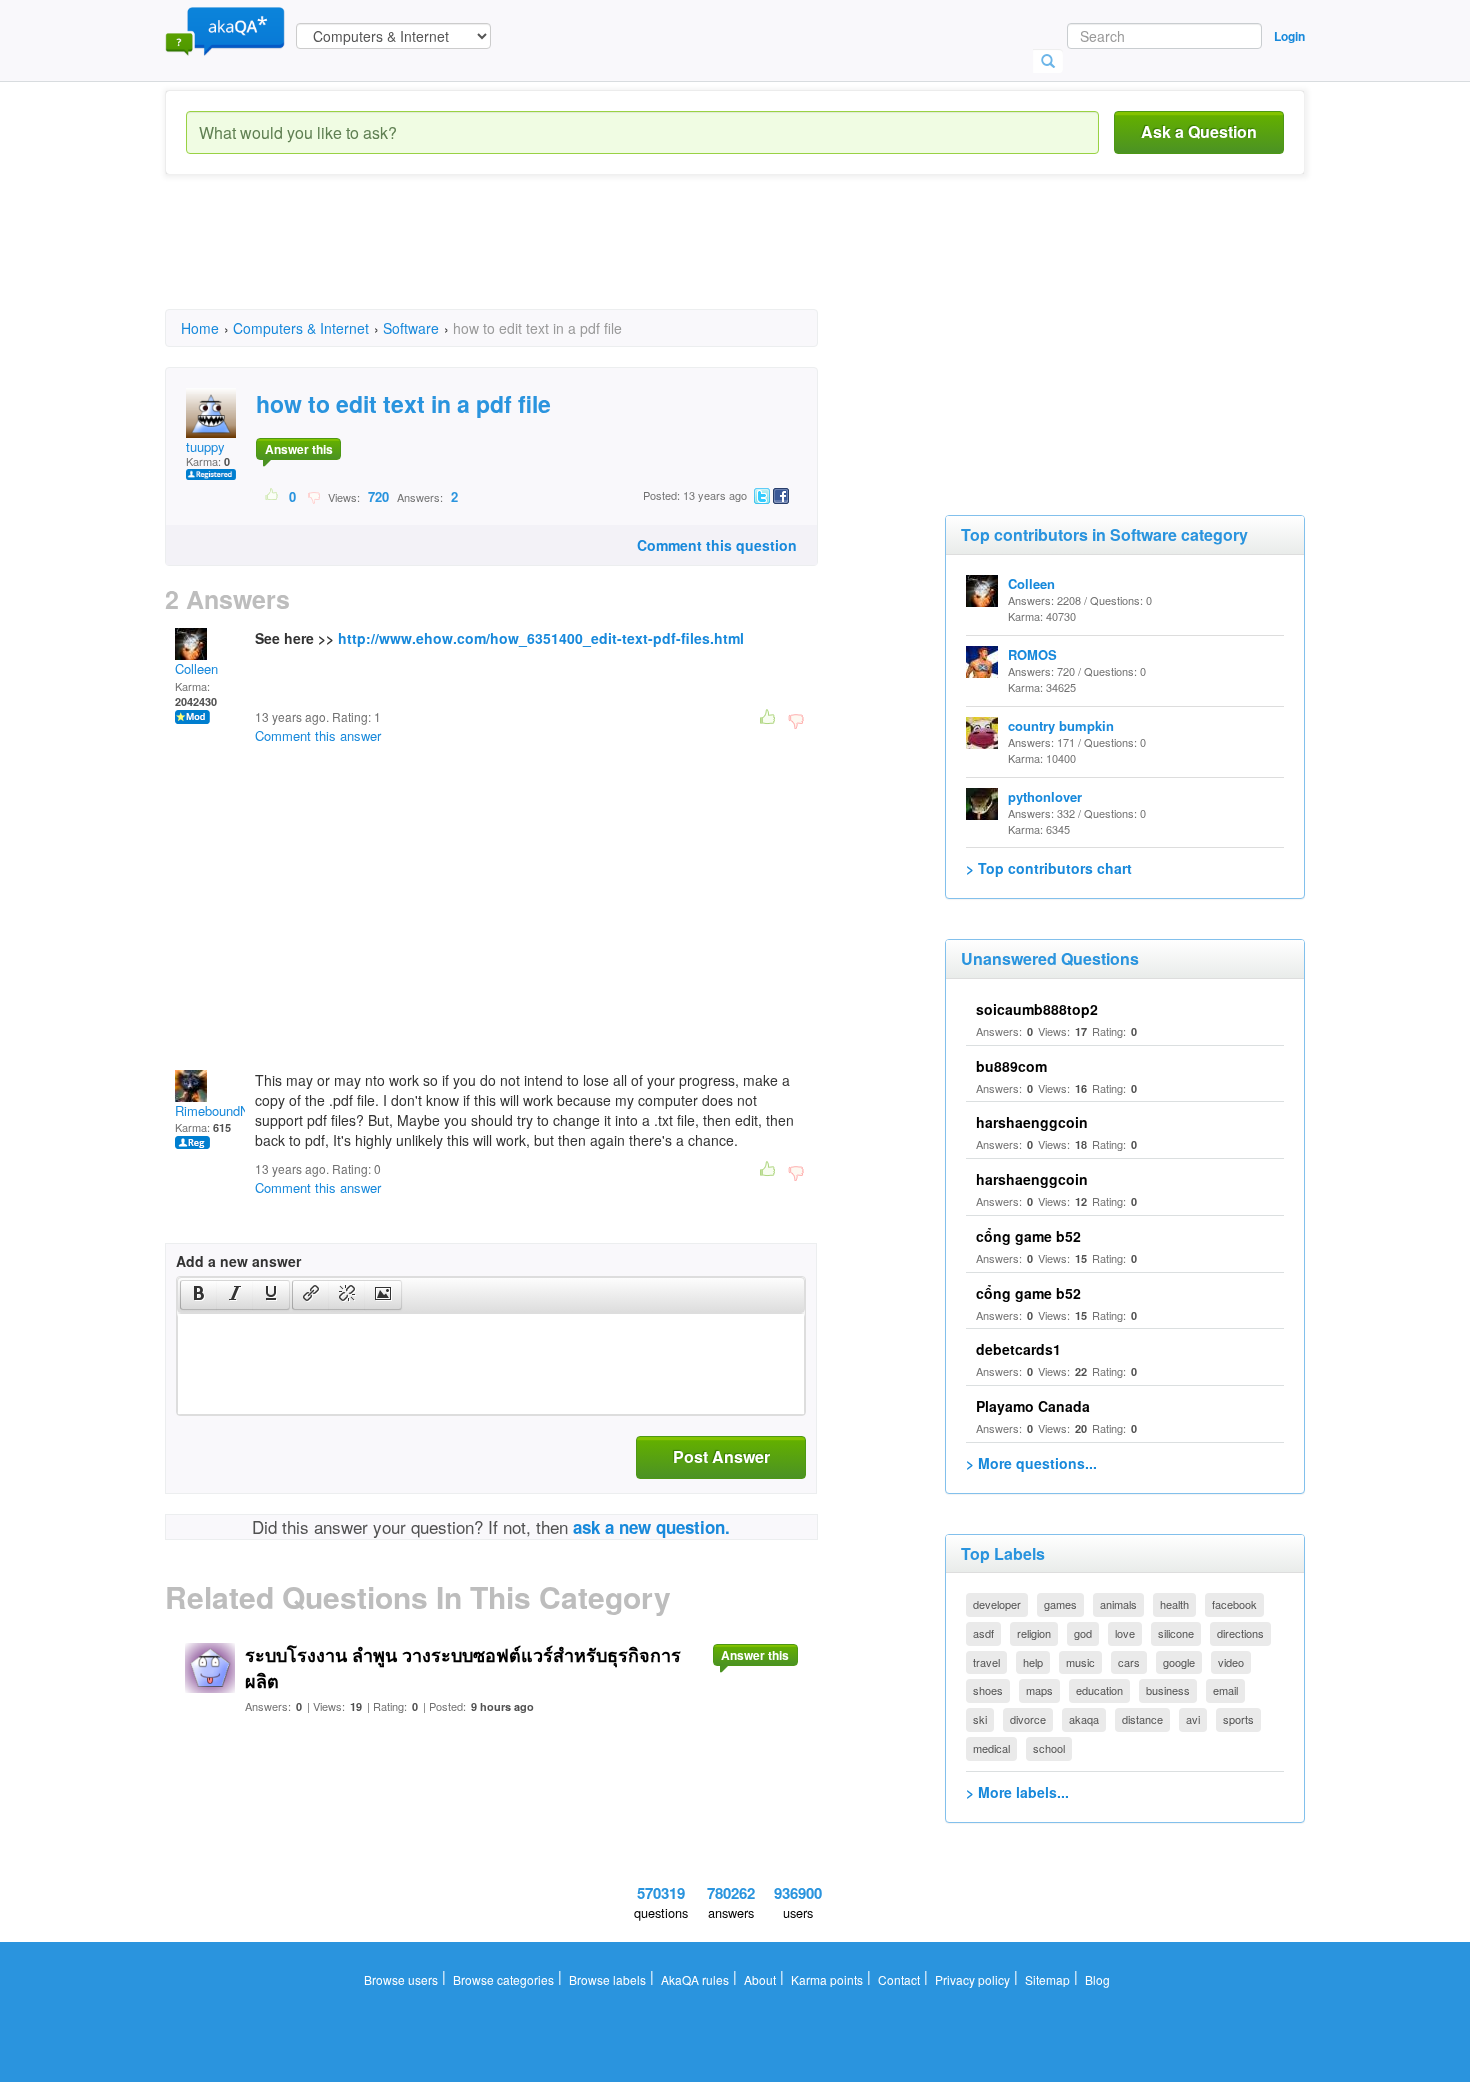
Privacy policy (972, 1979)
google (1179, 1662)
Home (200, 328)
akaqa (1084, 1719)
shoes (988, 1690)
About (760, 1979)
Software (411, 328)
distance (1142, 1719)
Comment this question (717, 545)
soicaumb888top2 (1037, 1009)
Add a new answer (238, 1261)
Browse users (401, 1979)
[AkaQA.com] (225, 30)
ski (980, 1719)
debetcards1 (1018, 1349)
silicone (1176, 1633)
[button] (198, 1295)
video (1231, 1662)
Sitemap (1047, 1979)
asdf (983, 1633)
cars (1129, 1662)
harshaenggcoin (1032, 1122)
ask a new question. (651, 1527)
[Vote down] (313, 496)
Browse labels (607, 1979)
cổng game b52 (1028, 1236)
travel (986, 1662)
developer (997, 1604)
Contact (899, 1979)
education (1099, 1690)
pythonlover (1045, 796)
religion (1034, 1633)
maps (1039, 1690)
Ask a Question (1199, 131)
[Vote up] (272, 496)
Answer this (299, 449)
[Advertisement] (529, 260)
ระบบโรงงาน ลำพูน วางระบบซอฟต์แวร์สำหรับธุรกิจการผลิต (463, 1668)
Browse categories (503, 1979)
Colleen (196, 668)
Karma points (827, 1979)
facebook (1234, 1604)
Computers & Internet (301, 328)
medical (991, 1748)
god (1083, 1633)
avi (1193, 1719)
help (1033, 1662)
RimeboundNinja (222, 1110)
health (1174, 1604)
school (1049, 1748)
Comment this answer (318, 735)
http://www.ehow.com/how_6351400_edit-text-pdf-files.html (541, 638)
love (1125, 1633)
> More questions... (1031, 1463)
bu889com (1011, 1066)
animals (1118, 1604)
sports (1238, 1719)
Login (1289, 36)
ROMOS (1032, 654)
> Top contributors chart (1049, 868)
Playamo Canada (1033, 1406)
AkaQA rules (695, 1979)
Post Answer (721, 1456)
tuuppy (205, 446)
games (1060, 1604)
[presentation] (199, 1295)
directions (1240, 1633)
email (1225, 1690)
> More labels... (1017, 1792)
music (1080, 1662)
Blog (1097, 1979)
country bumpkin (1061, 725)
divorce (1028, 1719)
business (1168, 1690)
